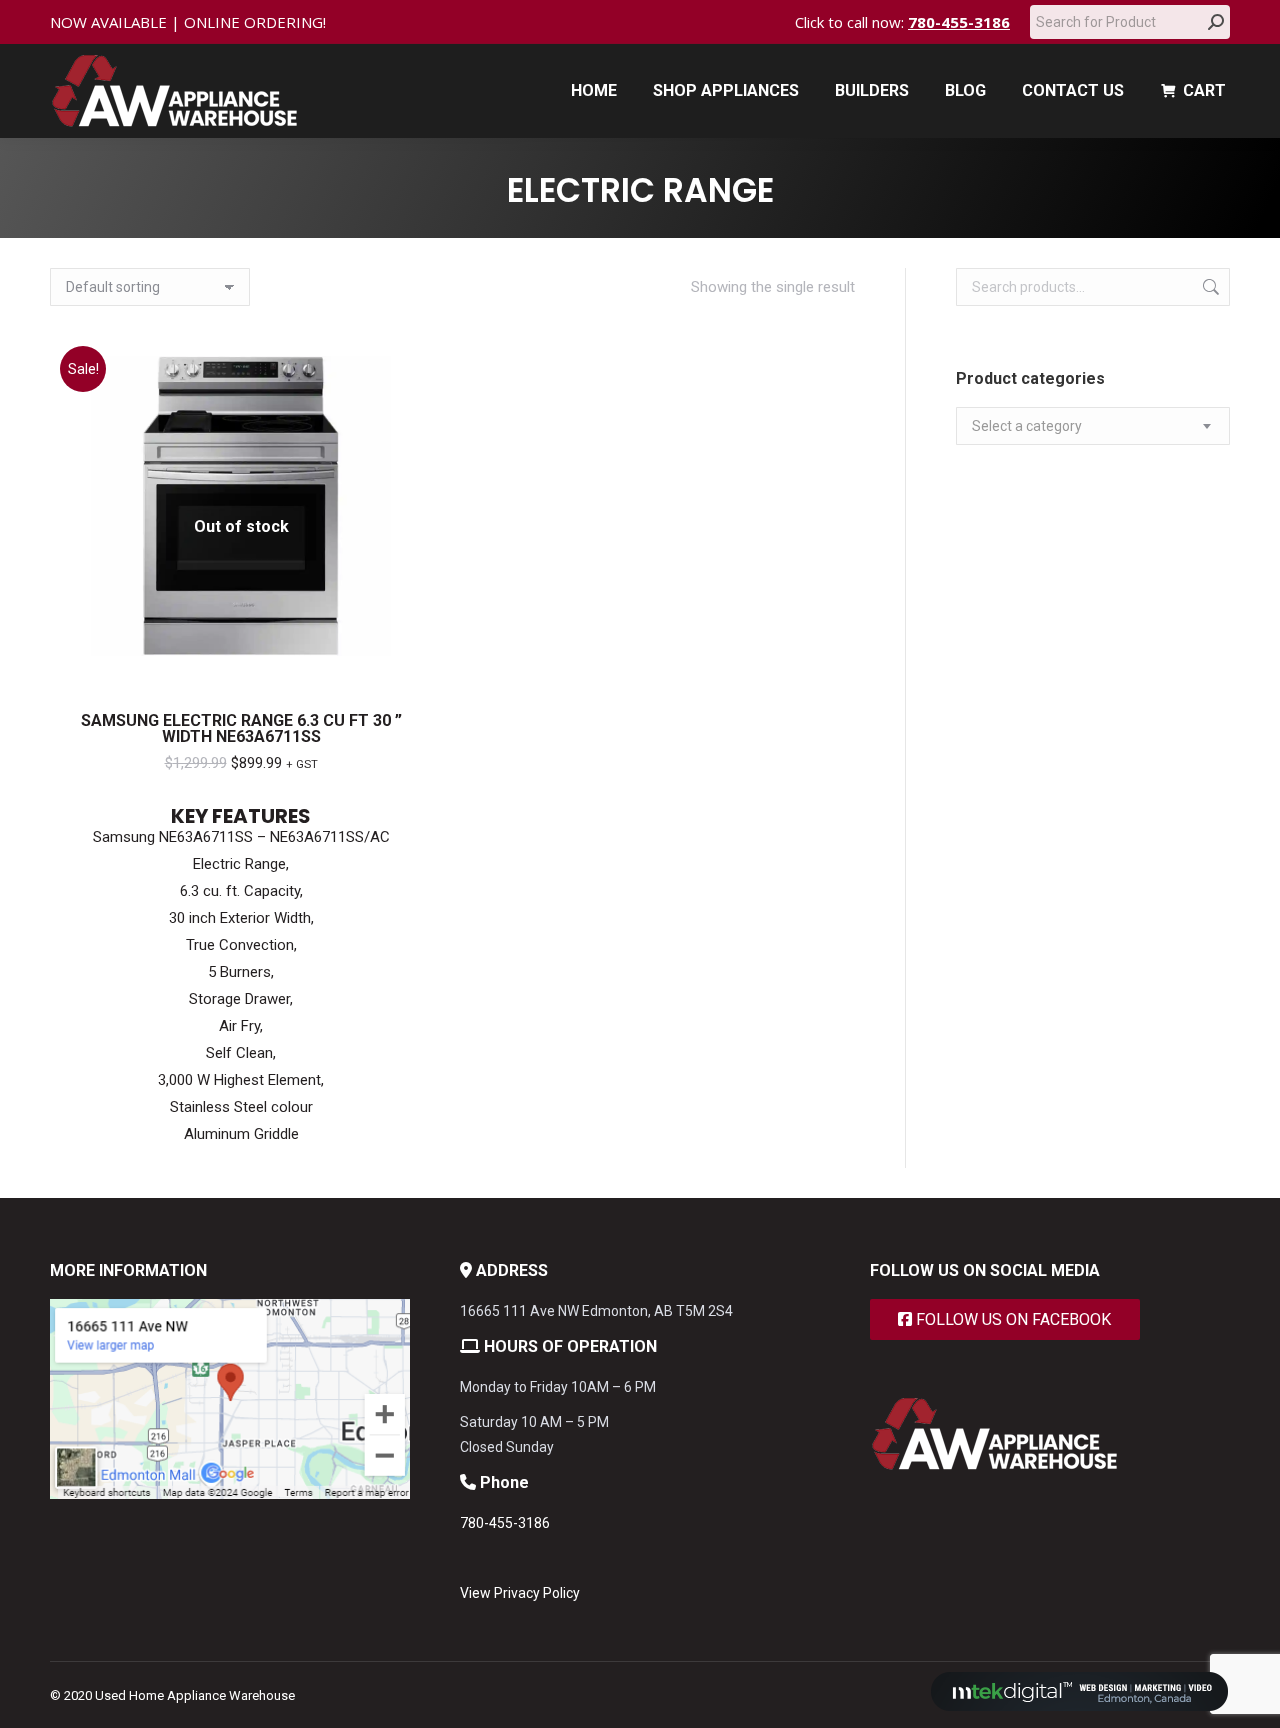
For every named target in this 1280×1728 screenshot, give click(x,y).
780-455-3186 (959, 22)
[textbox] (1027, 426)
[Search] (1216, 22)
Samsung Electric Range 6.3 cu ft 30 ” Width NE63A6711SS (241, 728)
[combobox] (1093, 426)
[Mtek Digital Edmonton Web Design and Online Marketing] (1080, 1706)
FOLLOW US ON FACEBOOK (1011, 1319)
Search (1209, 287)
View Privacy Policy (520, 1593)
